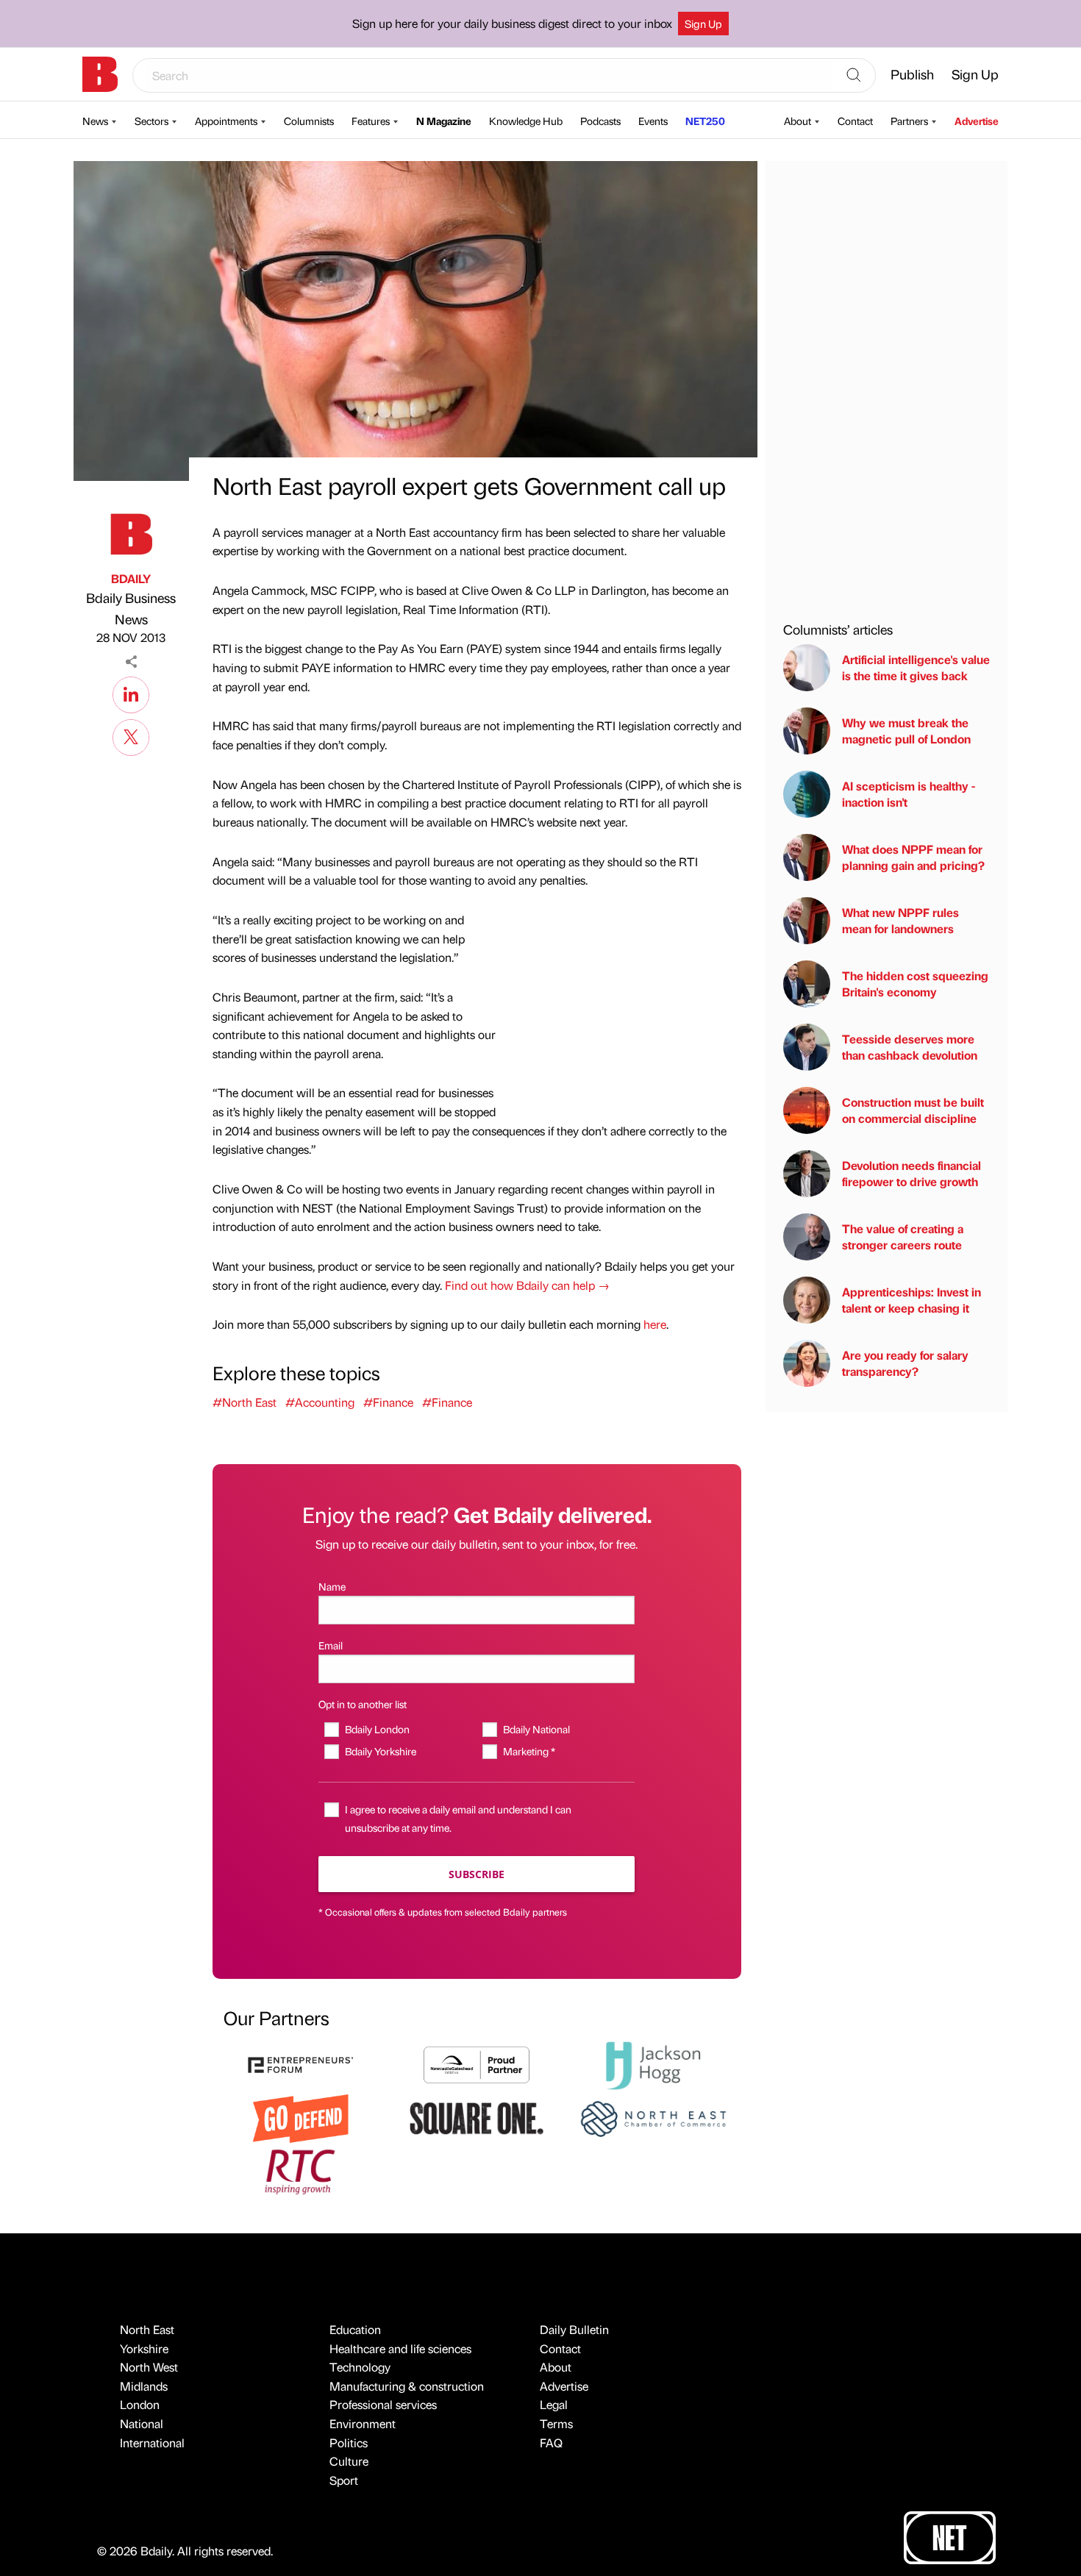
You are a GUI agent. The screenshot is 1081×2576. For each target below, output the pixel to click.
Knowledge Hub (526, 121)
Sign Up (703, 24)
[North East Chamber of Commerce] (653, 2117)
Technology (360, 2367)
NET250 (705, 121)
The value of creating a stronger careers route (903, 1237)
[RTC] (301, 2170)
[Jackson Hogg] (653, 2064)
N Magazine (444, 121)
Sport (344, 2480)
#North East (245, 1402)
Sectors (151, 121)
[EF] (301, 2063)
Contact (855, 121)
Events (653, 121)
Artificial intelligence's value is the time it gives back (916, 667)
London (140, 2404)
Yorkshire (144, 2348)
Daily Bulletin (574, 2329)
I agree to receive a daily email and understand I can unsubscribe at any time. (458, 1818)
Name (332, 1586)
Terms (556, 2423)
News (95, 121)
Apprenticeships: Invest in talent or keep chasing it (911, 1300)
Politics (349, 2443)
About (798, 121)
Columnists (309, 121)
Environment (363, 2423)
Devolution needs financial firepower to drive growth (911, 1173)
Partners (909, 121)
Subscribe (477, 1874)
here (655, 1324)
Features (371, 121)
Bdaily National (536, 1729)
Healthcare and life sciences (400, 2348)
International (152, 2443)
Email (331, 1645)
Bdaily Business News (131, 608)
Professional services (383, 2404)
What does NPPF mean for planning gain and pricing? (913, 857)
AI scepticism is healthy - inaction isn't (909, 794)
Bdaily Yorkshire (380, 1751)
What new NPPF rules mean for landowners (900, 920)
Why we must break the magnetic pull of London (906, 731)
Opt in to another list (363, 1704)
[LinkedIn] (131, 693)
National (142, 2423)
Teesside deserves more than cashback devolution (910, 1047)
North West (149, 2367)
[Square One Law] (477, 2117)
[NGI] (477, 2063)
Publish (912, 74)
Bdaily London (377, 1729)
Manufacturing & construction (407, 2386)
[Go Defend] (301, 2117)
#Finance (388, 1402)
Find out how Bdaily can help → (527, 1285)
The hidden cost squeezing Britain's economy (915, 984)
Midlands (144, 2386)
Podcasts (600, 121)
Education (355, 2329)
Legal (554, 2404)
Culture (349, 2461)
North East (147, 2329)
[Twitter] (131, 735)
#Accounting (320, 1402)
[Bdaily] (100, 74)
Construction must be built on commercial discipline (913, 1110)
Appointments (226, 121)
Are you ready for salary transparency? (905, 1363)
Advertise (977, 121)
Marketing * (529, 1751)
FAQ (551, 2443)
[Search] (854, 76)
